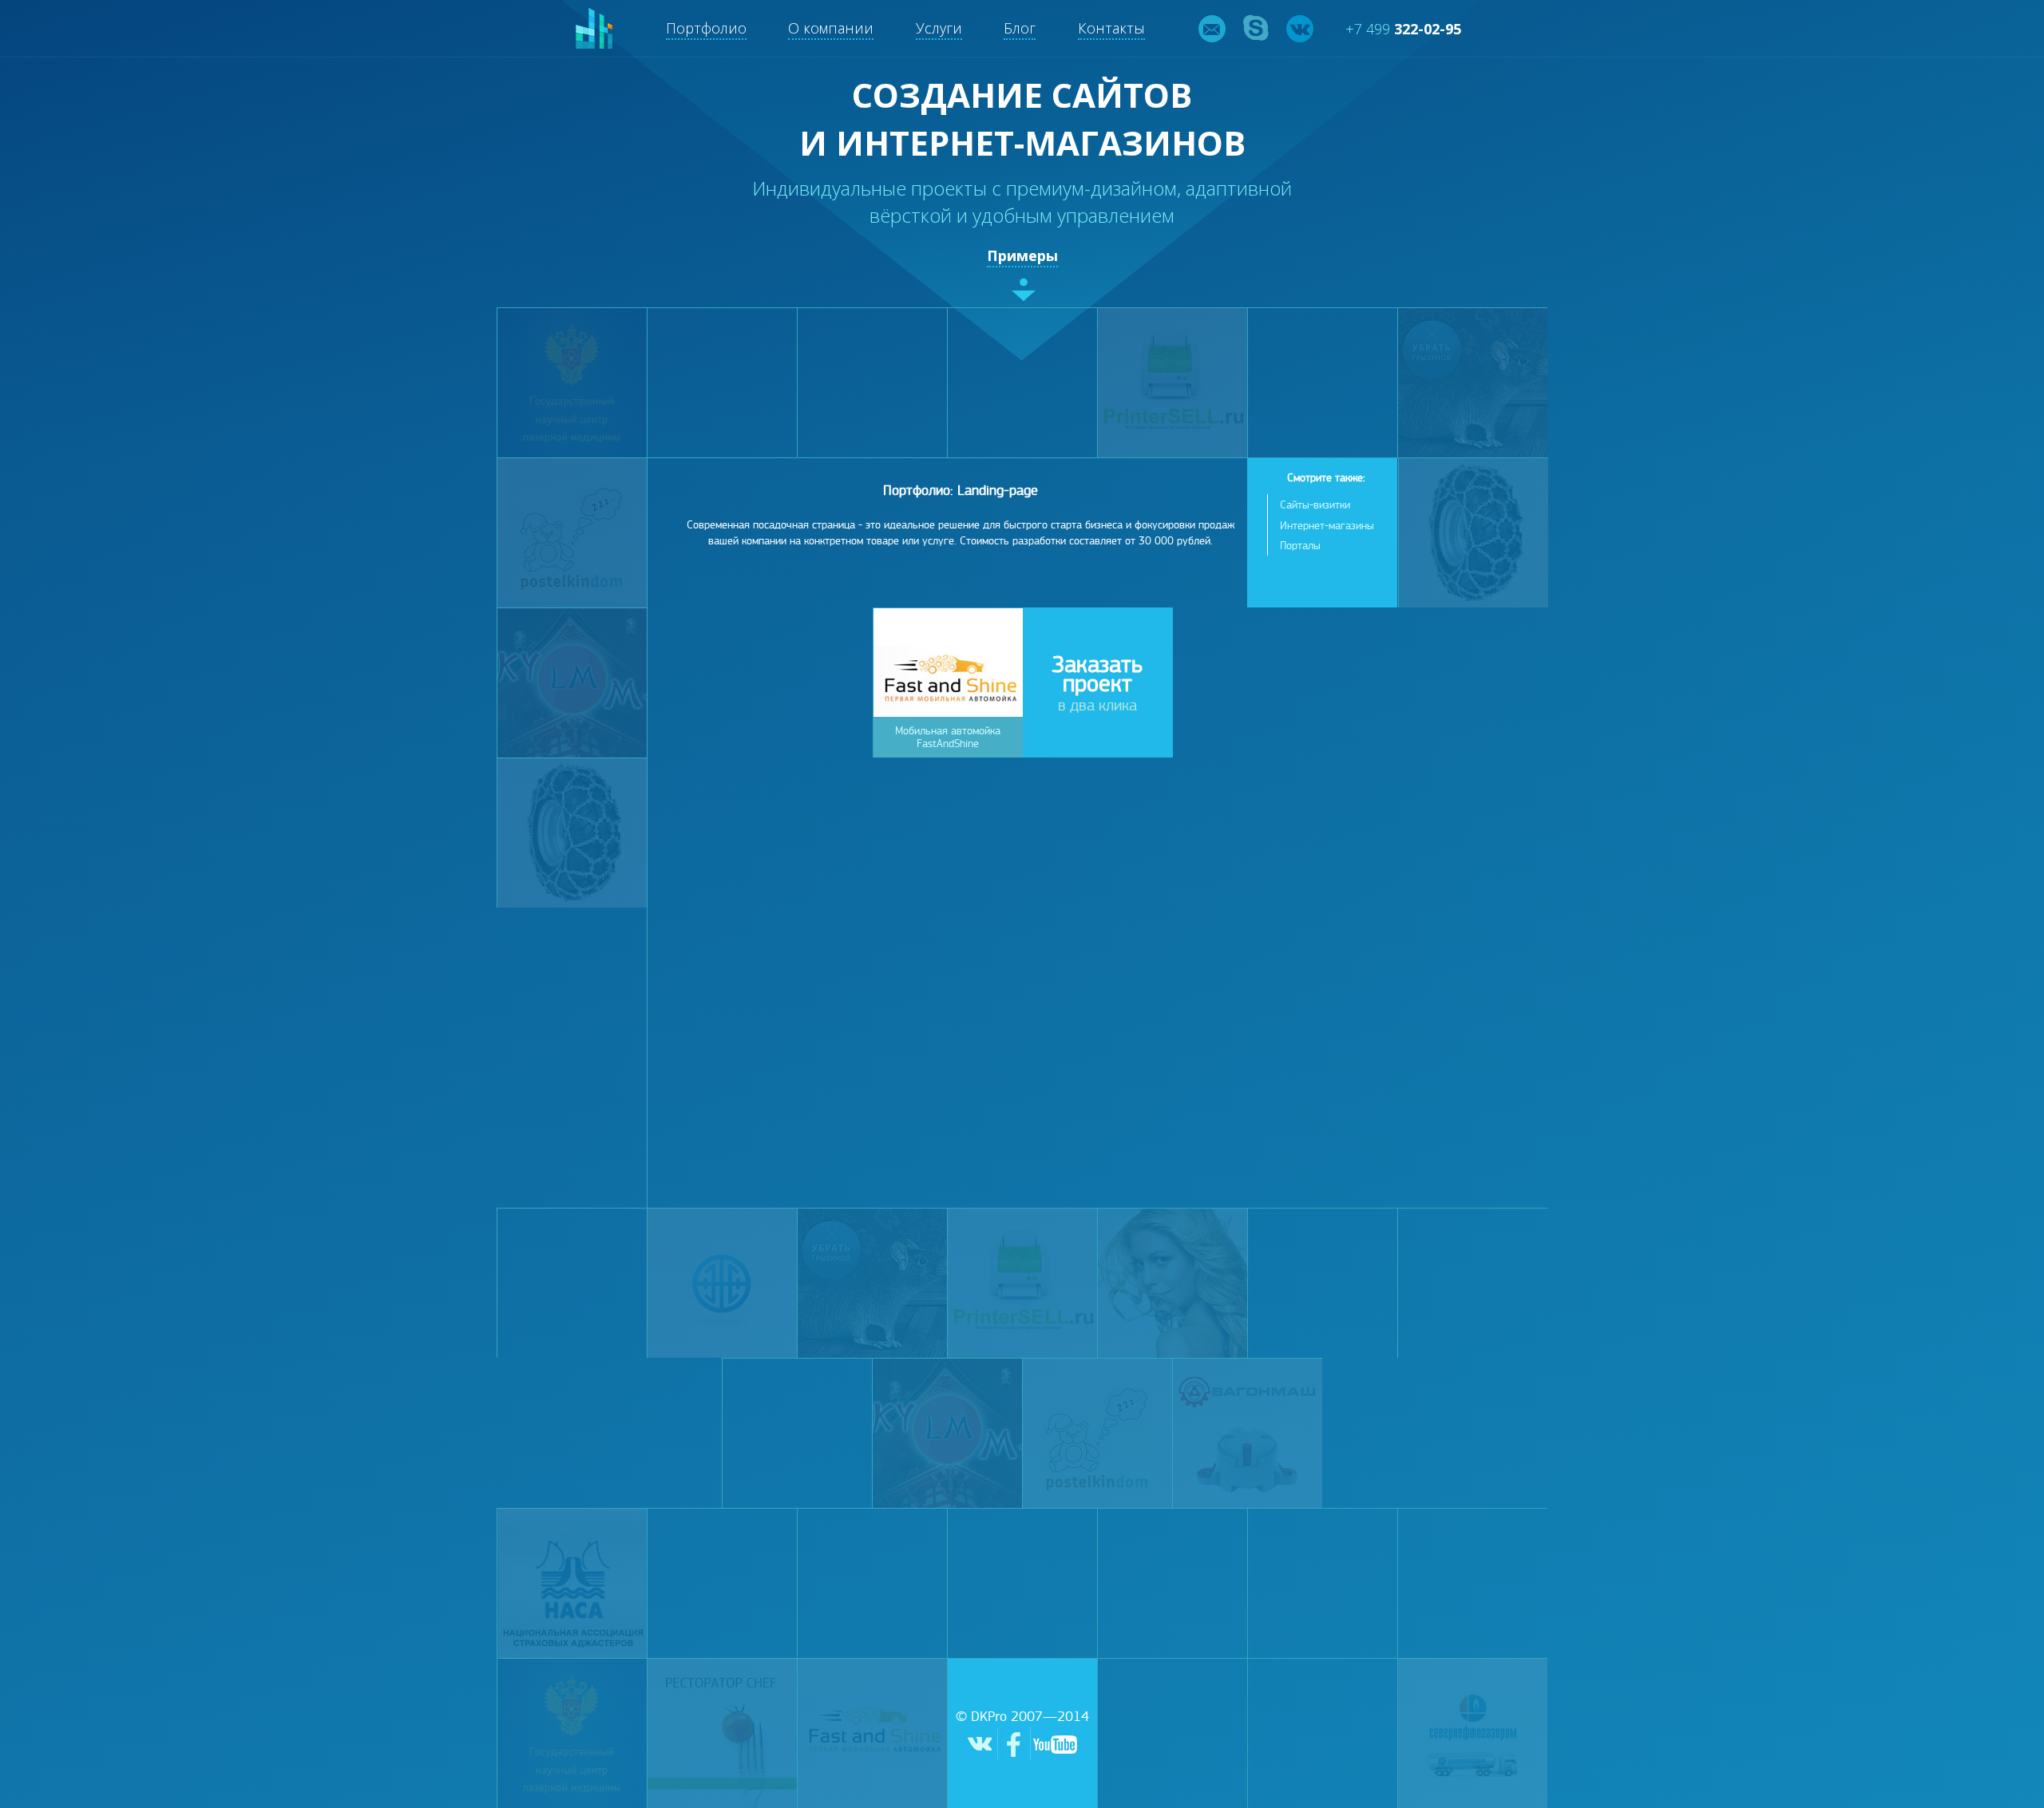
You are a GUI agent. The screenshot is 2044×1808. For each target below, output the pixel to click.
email (1212, 29)
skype (1256, 29)
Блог (1020, 28)
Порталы (1300, 546)
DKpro (594, 28)
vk (1300, 29)
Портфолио (706, 28)
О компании (831, 28)
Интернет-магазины (1327, 526)
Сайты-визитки (1315, 505)
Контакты (1111, 28)
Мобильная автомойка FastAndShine (948, 737)
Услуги (939, 28)
